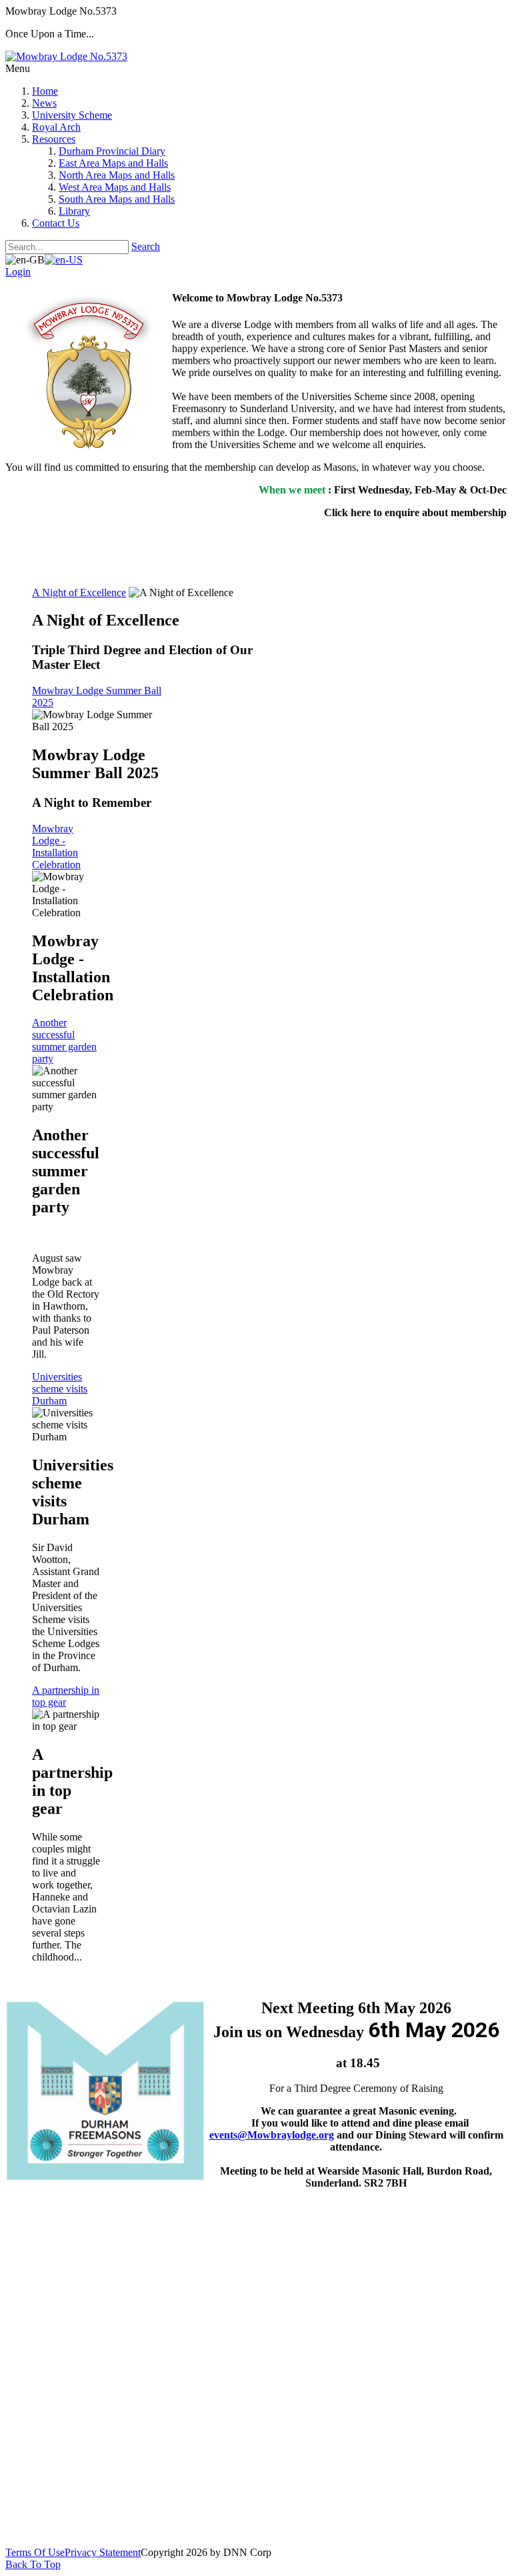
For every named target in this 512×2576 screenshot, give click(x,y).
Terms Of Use (35, 2552)
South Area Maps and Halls (117, 199)
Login (18, 272)
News (44, 103)
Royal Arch (56, 127)
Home (45, 91)
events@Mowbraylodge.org (272, 2135)
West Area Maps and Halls (115, 187)
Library (74, 211)
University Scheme (72, 115)
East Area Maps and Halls (113, 163)
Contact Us (56, 223)
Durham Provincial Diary (112, 151)
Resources (54, 139)
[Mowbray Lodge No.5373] (66, 56)
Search (146, 246)
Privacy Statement (103, 2552)
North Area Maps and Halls (117, 175)
